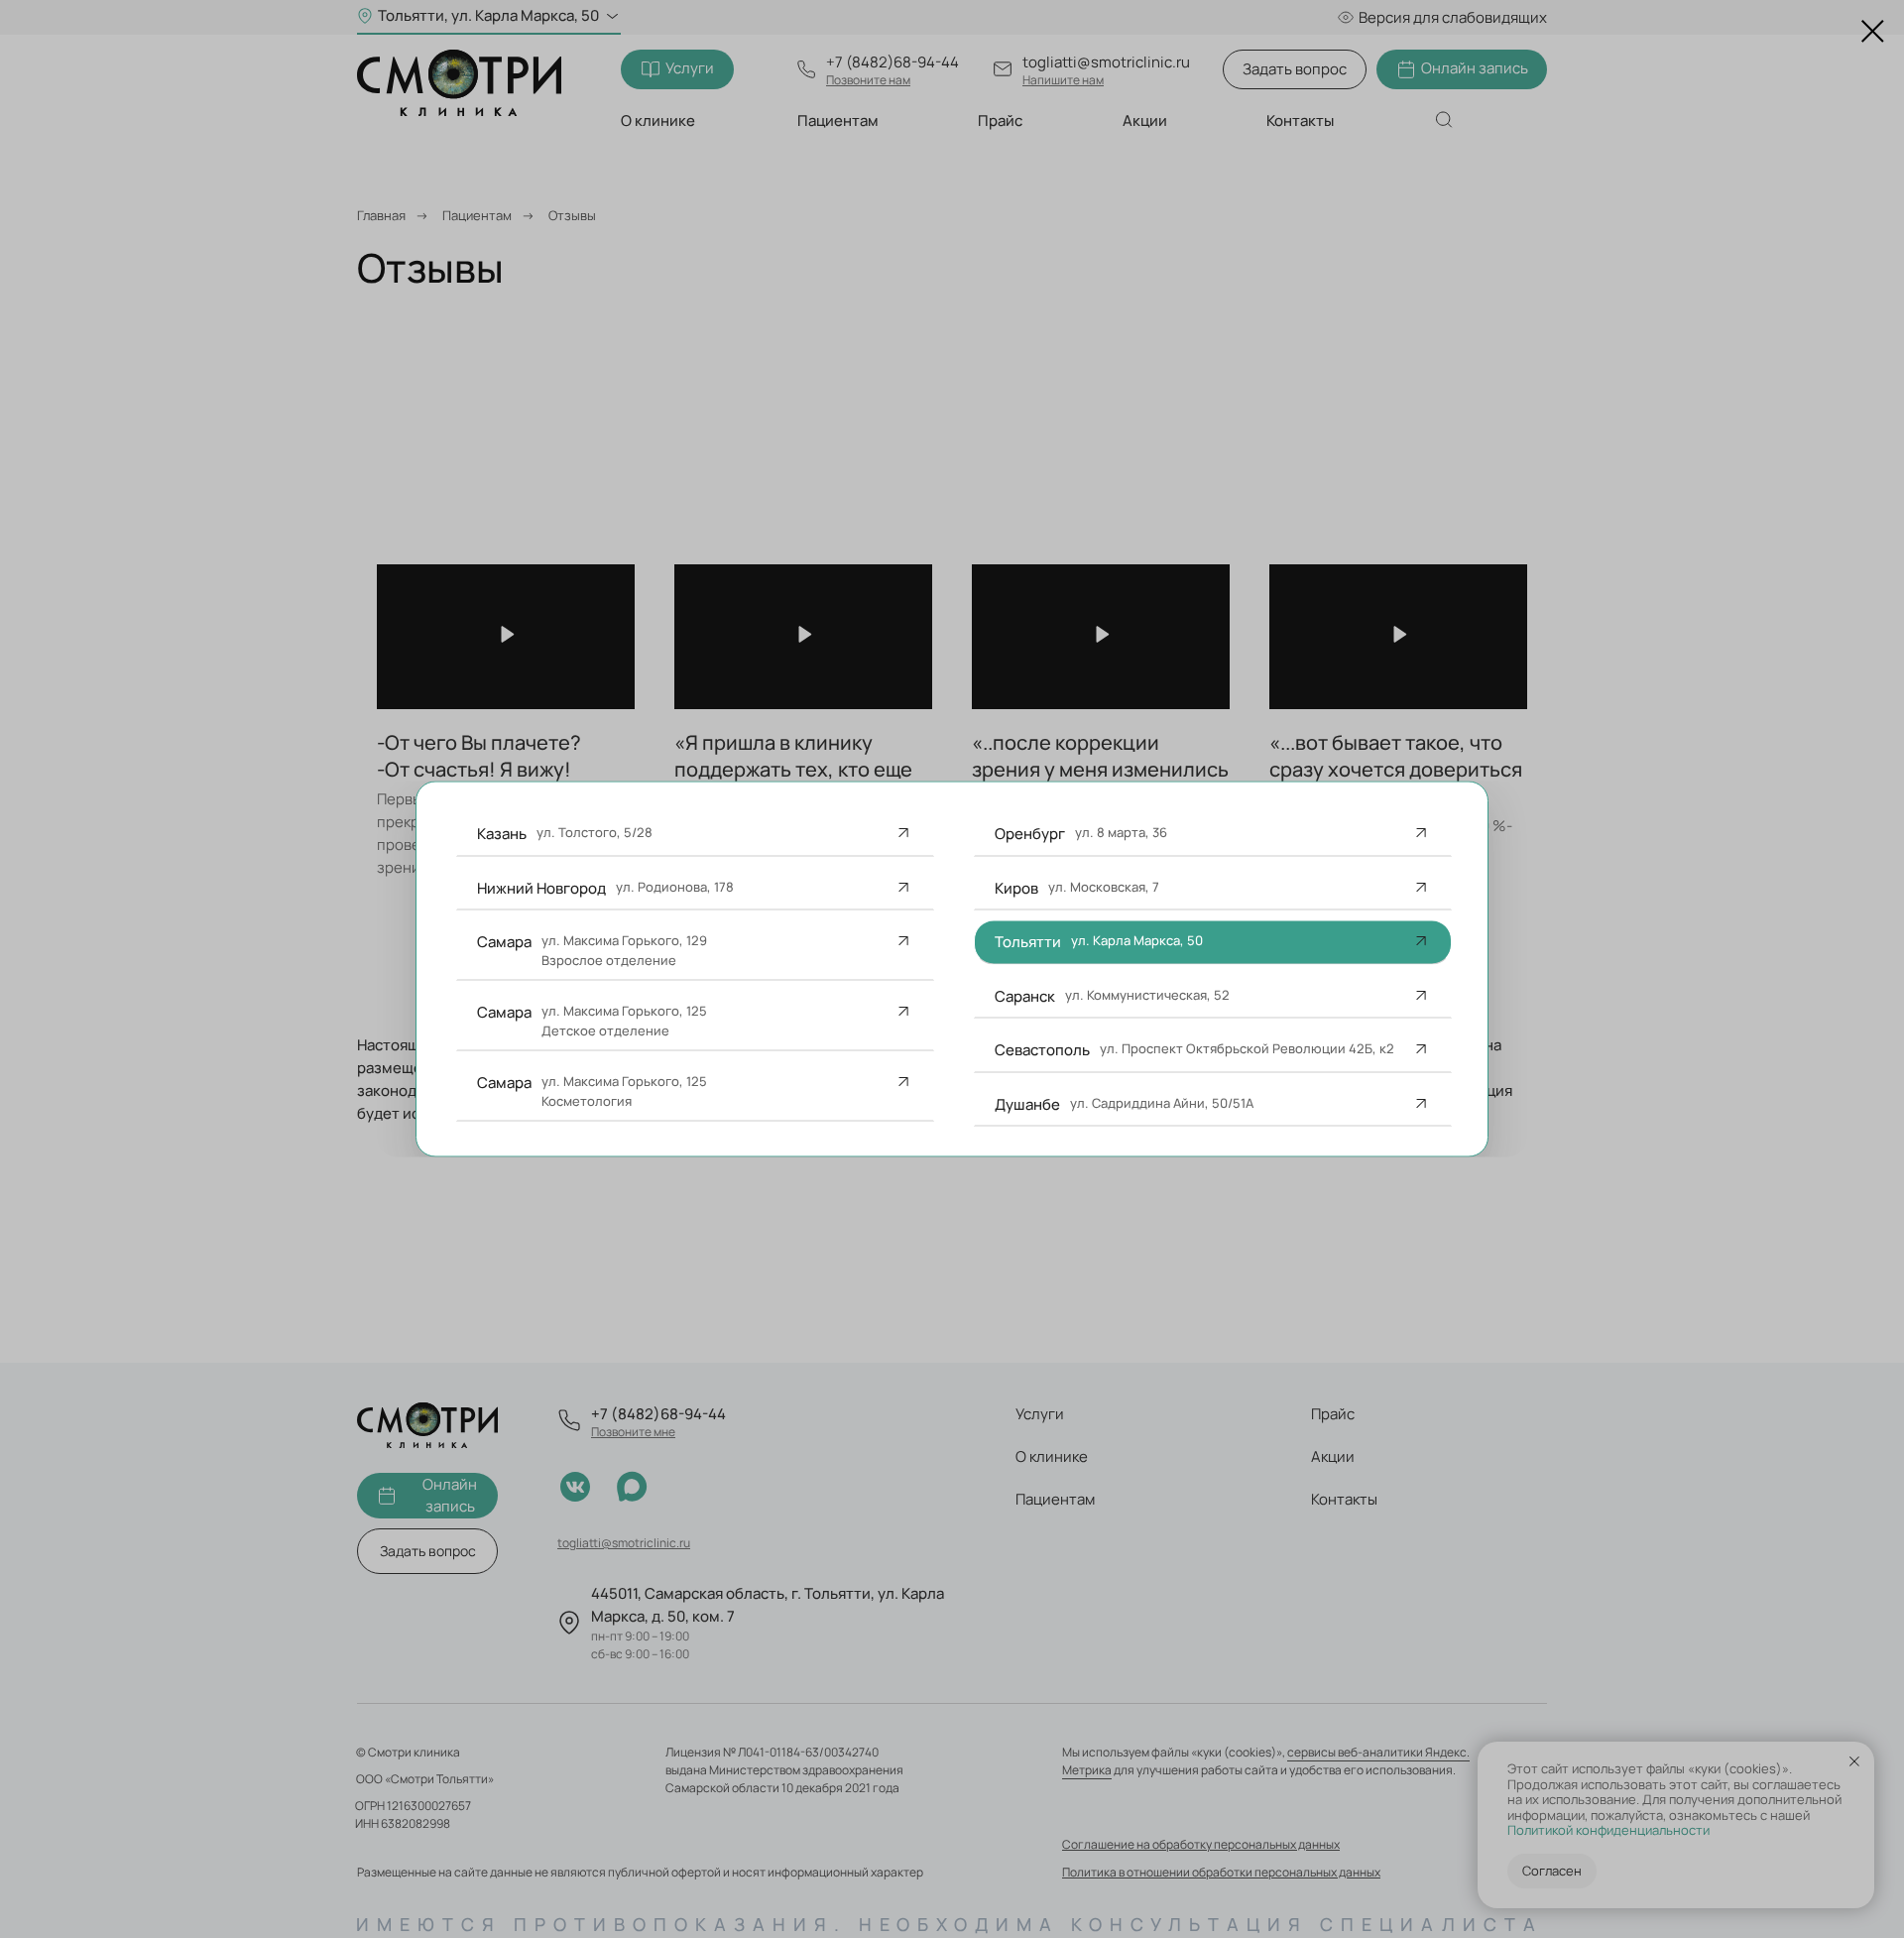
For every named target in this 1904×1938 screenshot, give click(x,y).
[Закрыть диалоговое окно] (1873, 31)
